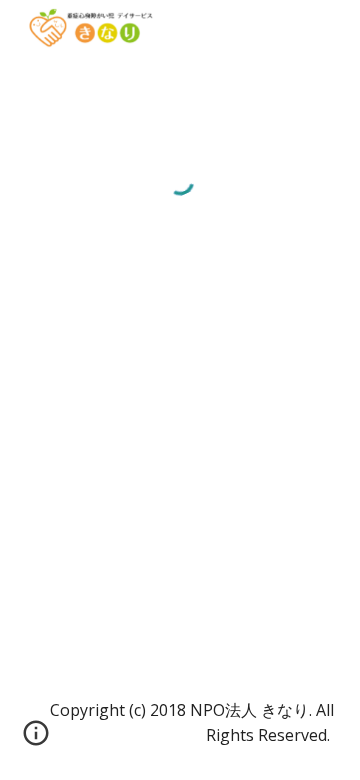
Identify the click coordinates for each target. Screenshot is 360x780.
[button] (36, 740)
